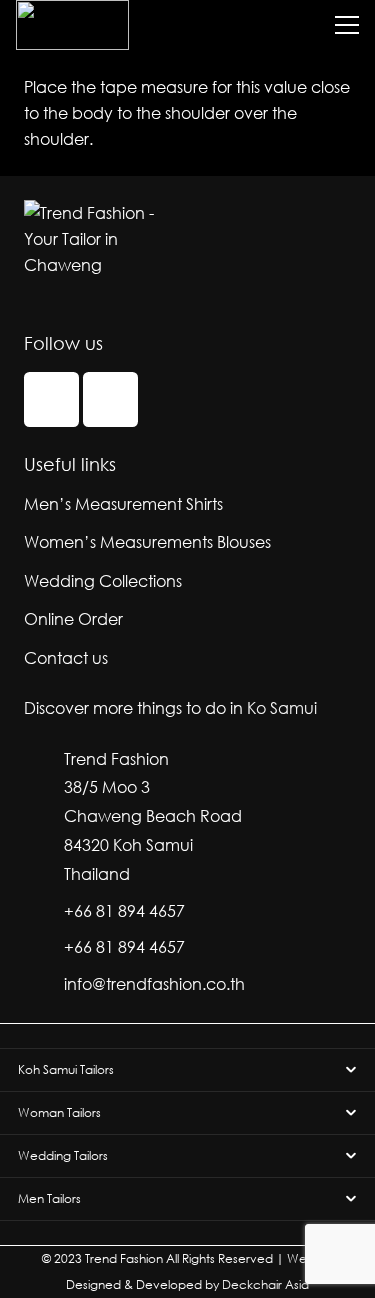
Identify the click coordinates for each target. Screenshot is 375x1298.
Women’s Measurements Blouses (147, 541)
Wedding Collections (103, 580)
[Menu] (347, 25)
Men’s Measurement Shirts (123, 503)
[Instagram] (110, 399)
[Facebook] (51, 399)
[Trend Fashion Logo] (72, 25)
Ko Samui (282, 707)
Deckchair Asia (265, 1284)
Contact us (66, 657)
